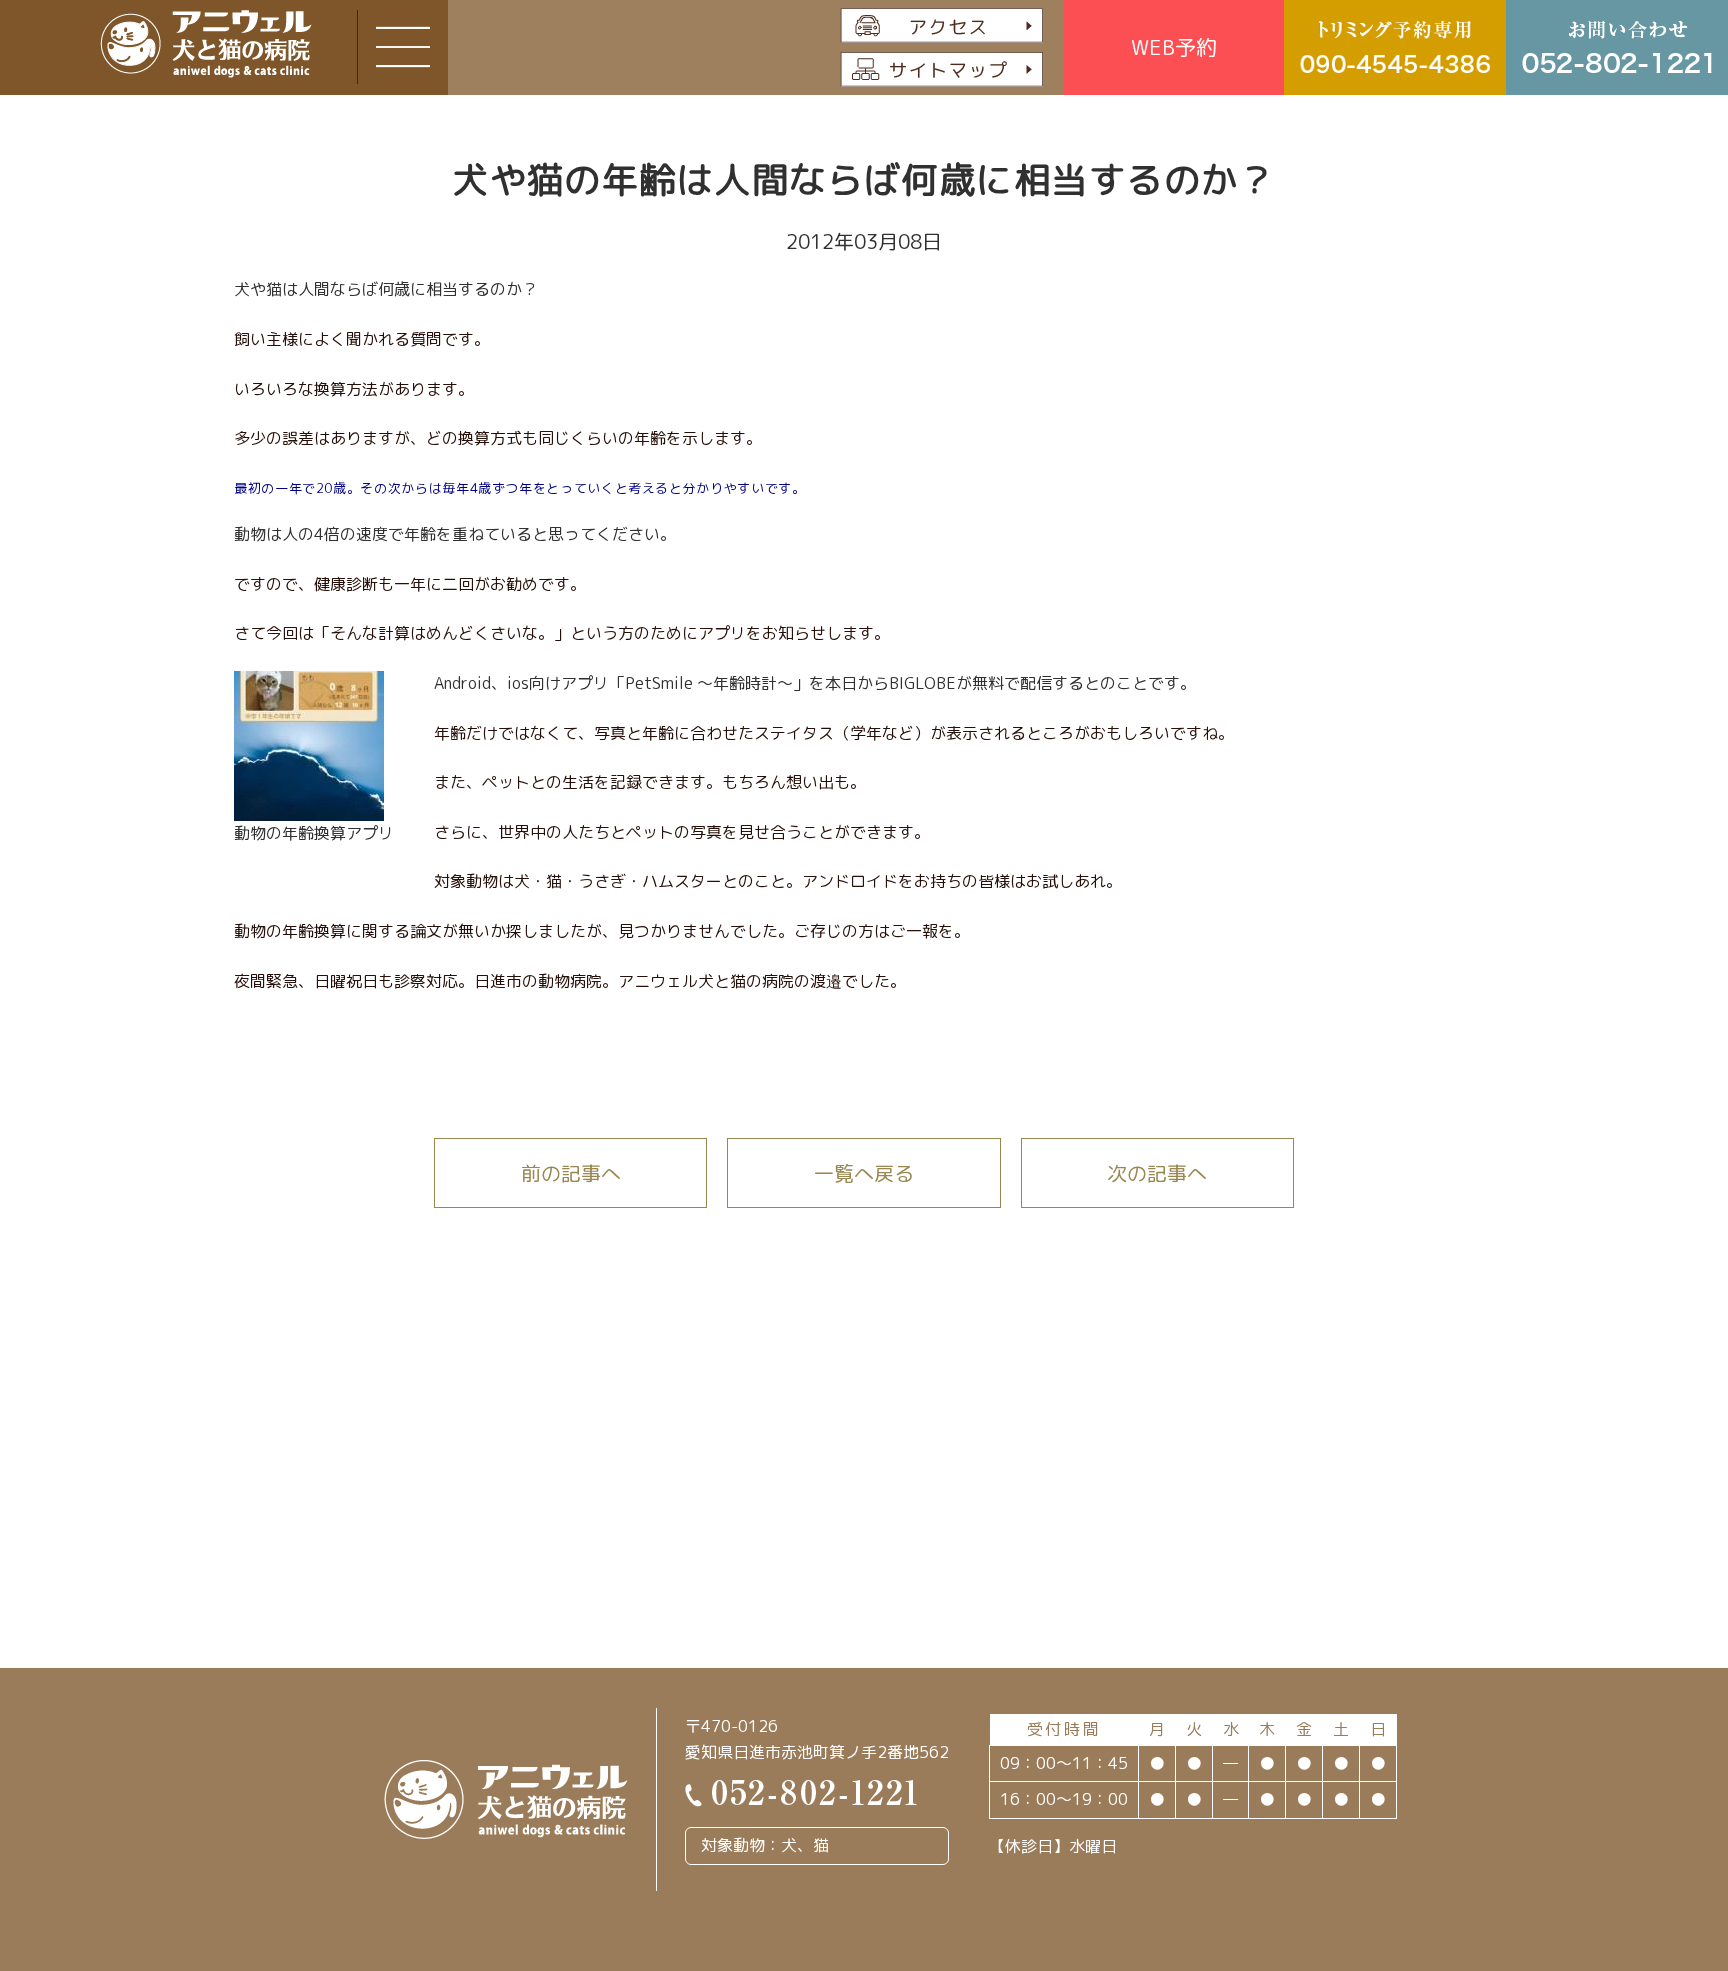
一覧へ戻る (864, 1173)
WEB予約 (1174, 47)
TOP (1631, 1824)
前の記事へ (571, 1173)
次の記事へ (1157, 1173)
